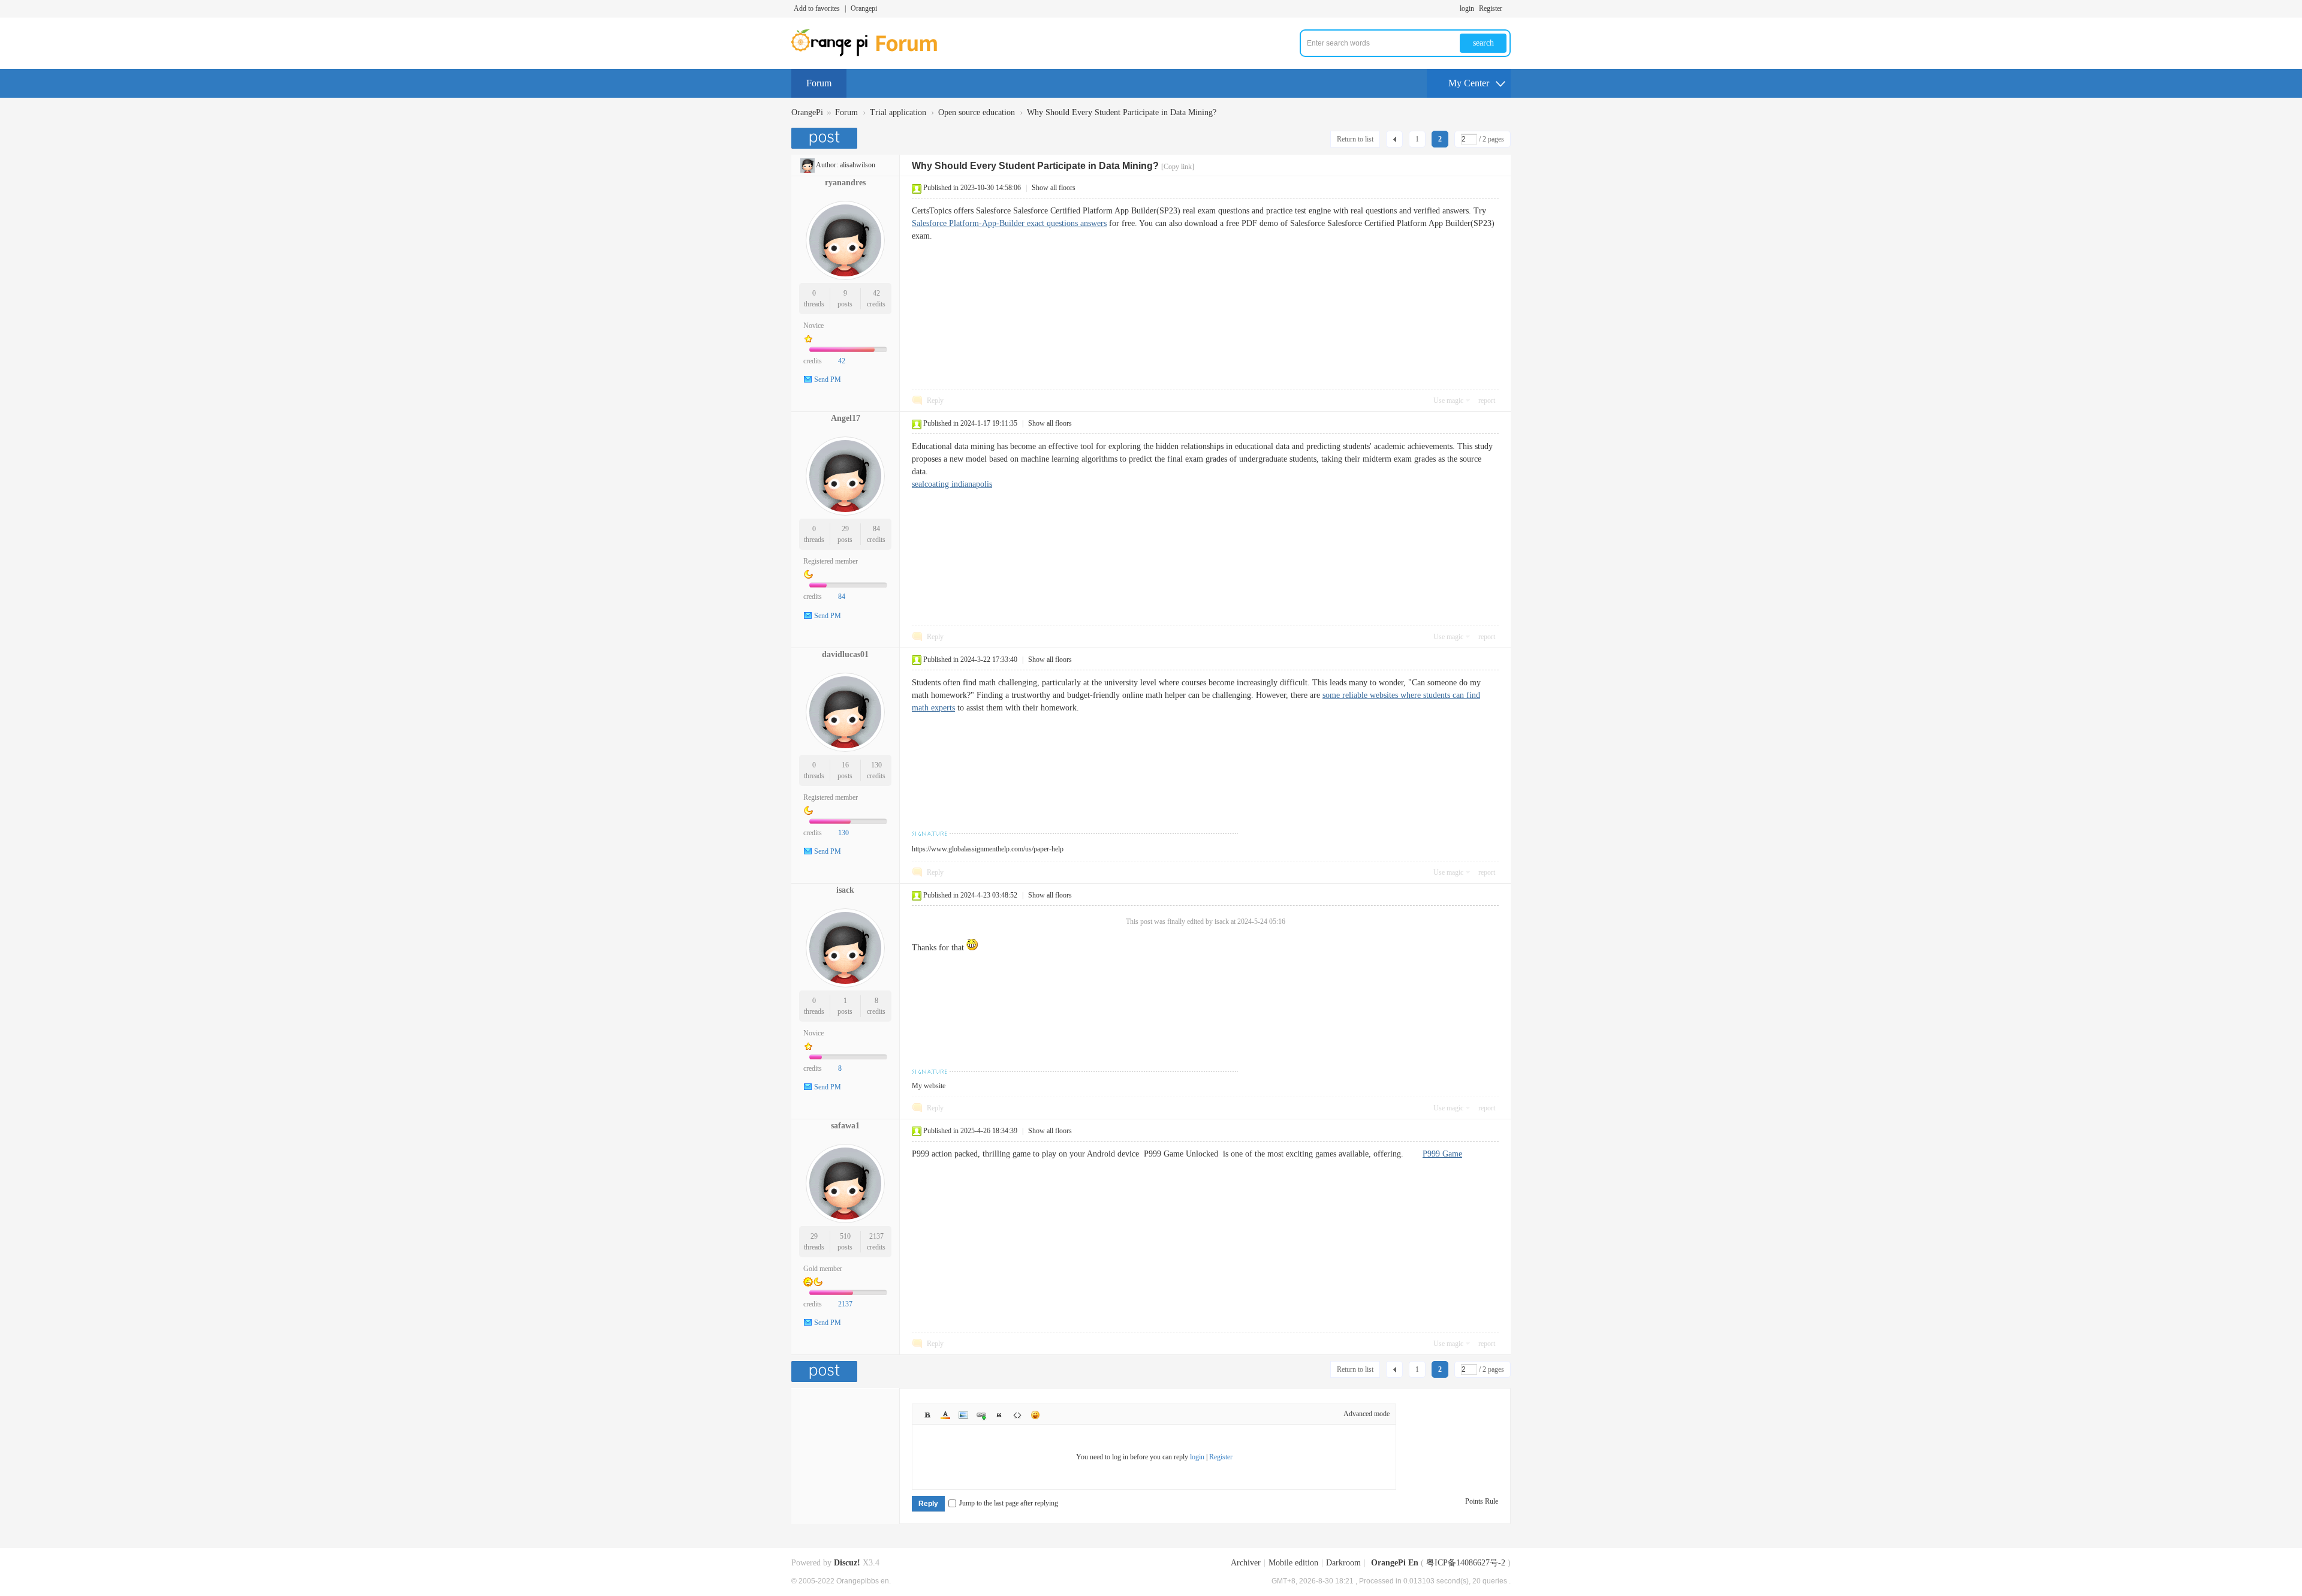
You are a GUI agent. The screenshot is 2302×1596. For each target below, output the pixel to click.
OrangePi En (1395, 1563)
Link (981, 1415)
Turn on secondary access (1508, 8)
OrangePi (807, 112)
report (1487, 400)
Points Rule (1482, 1501)
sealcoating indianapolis (952, 484)
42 (876, 293)
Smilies (1035, 1415)
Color (945, 1415)
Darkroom (1343, 1563)
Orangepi (864, 8)
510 (845, 1236)
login (1467, 8)
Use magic (1448, 400)
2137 (876, 1236)
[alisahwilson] (807, 165)
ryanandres (845, 183)
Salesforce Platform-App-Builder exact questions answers (1009, 223)
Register (1491, 8)
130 (876, 765)
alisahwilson (858, 165)
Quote (999, 1415)
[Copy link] (1178, 167)
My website (929, 1086)
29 (845, 529)
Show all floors (1054, 188)
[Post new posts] (826, 138)
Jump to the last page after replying (1009, 1503)
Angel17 (846, 418)
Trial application (898, 112)
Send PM (828, 380)
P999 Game (1442, 1154)
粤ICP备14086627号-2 (1466, 1563)
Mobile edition (1293, 1563)
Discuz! (847, 1563)
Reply (935, 400)
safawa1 (845, 1126)
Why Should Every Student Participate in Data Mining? (1122, 112)
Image (963, 1415)
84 (876, 529)
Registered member (831, 561)
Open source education (977, 112)
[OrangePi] (871, 54)
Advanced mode (1367, 1414)
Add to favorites (817, 8)
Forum (819, 83)
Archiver (1246, 1563)
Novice (813, 326)
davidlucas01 (845, 654)
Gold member (823, 1269)
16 (845, 765)
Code (1017, 1415)
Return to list (1355, 139)
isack (845, 890)
